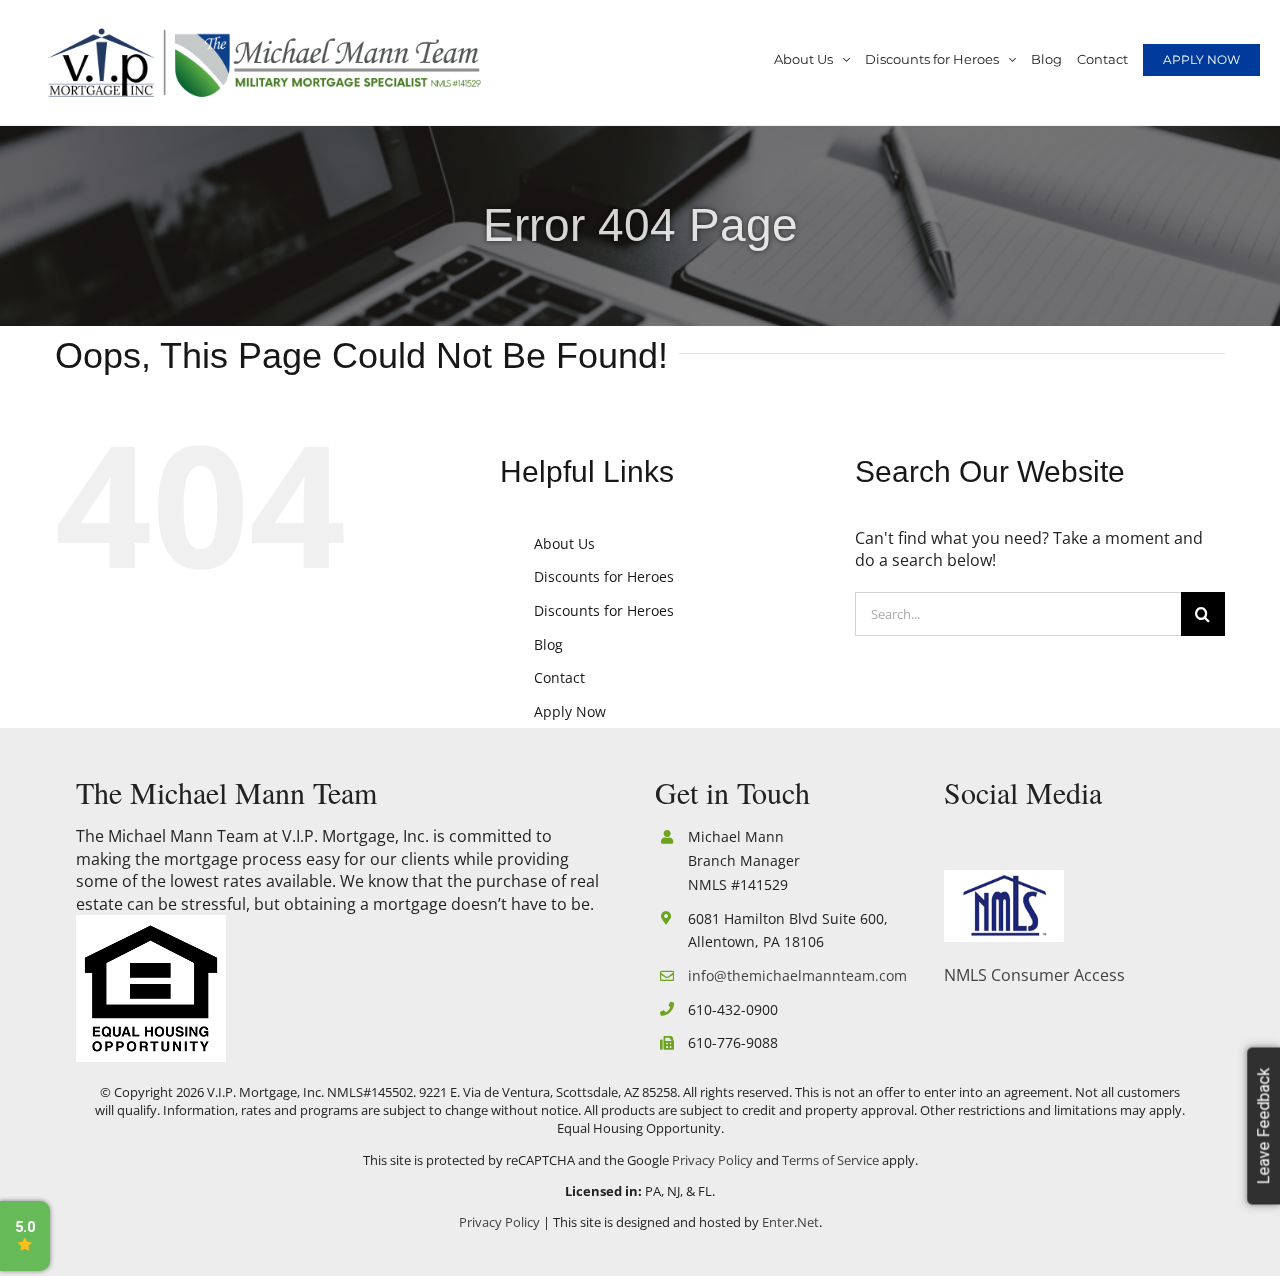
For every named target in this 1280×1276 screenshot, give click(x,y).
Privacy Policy (712, 1160)
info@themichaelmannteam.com (793, 975)
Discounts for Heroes (604, 576)
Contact (559, 677)
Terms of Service (830, 1160)
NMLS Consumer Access (1034, 975)
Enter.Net (790, 1222)
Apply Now (570, 711)
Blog (548, 644)
